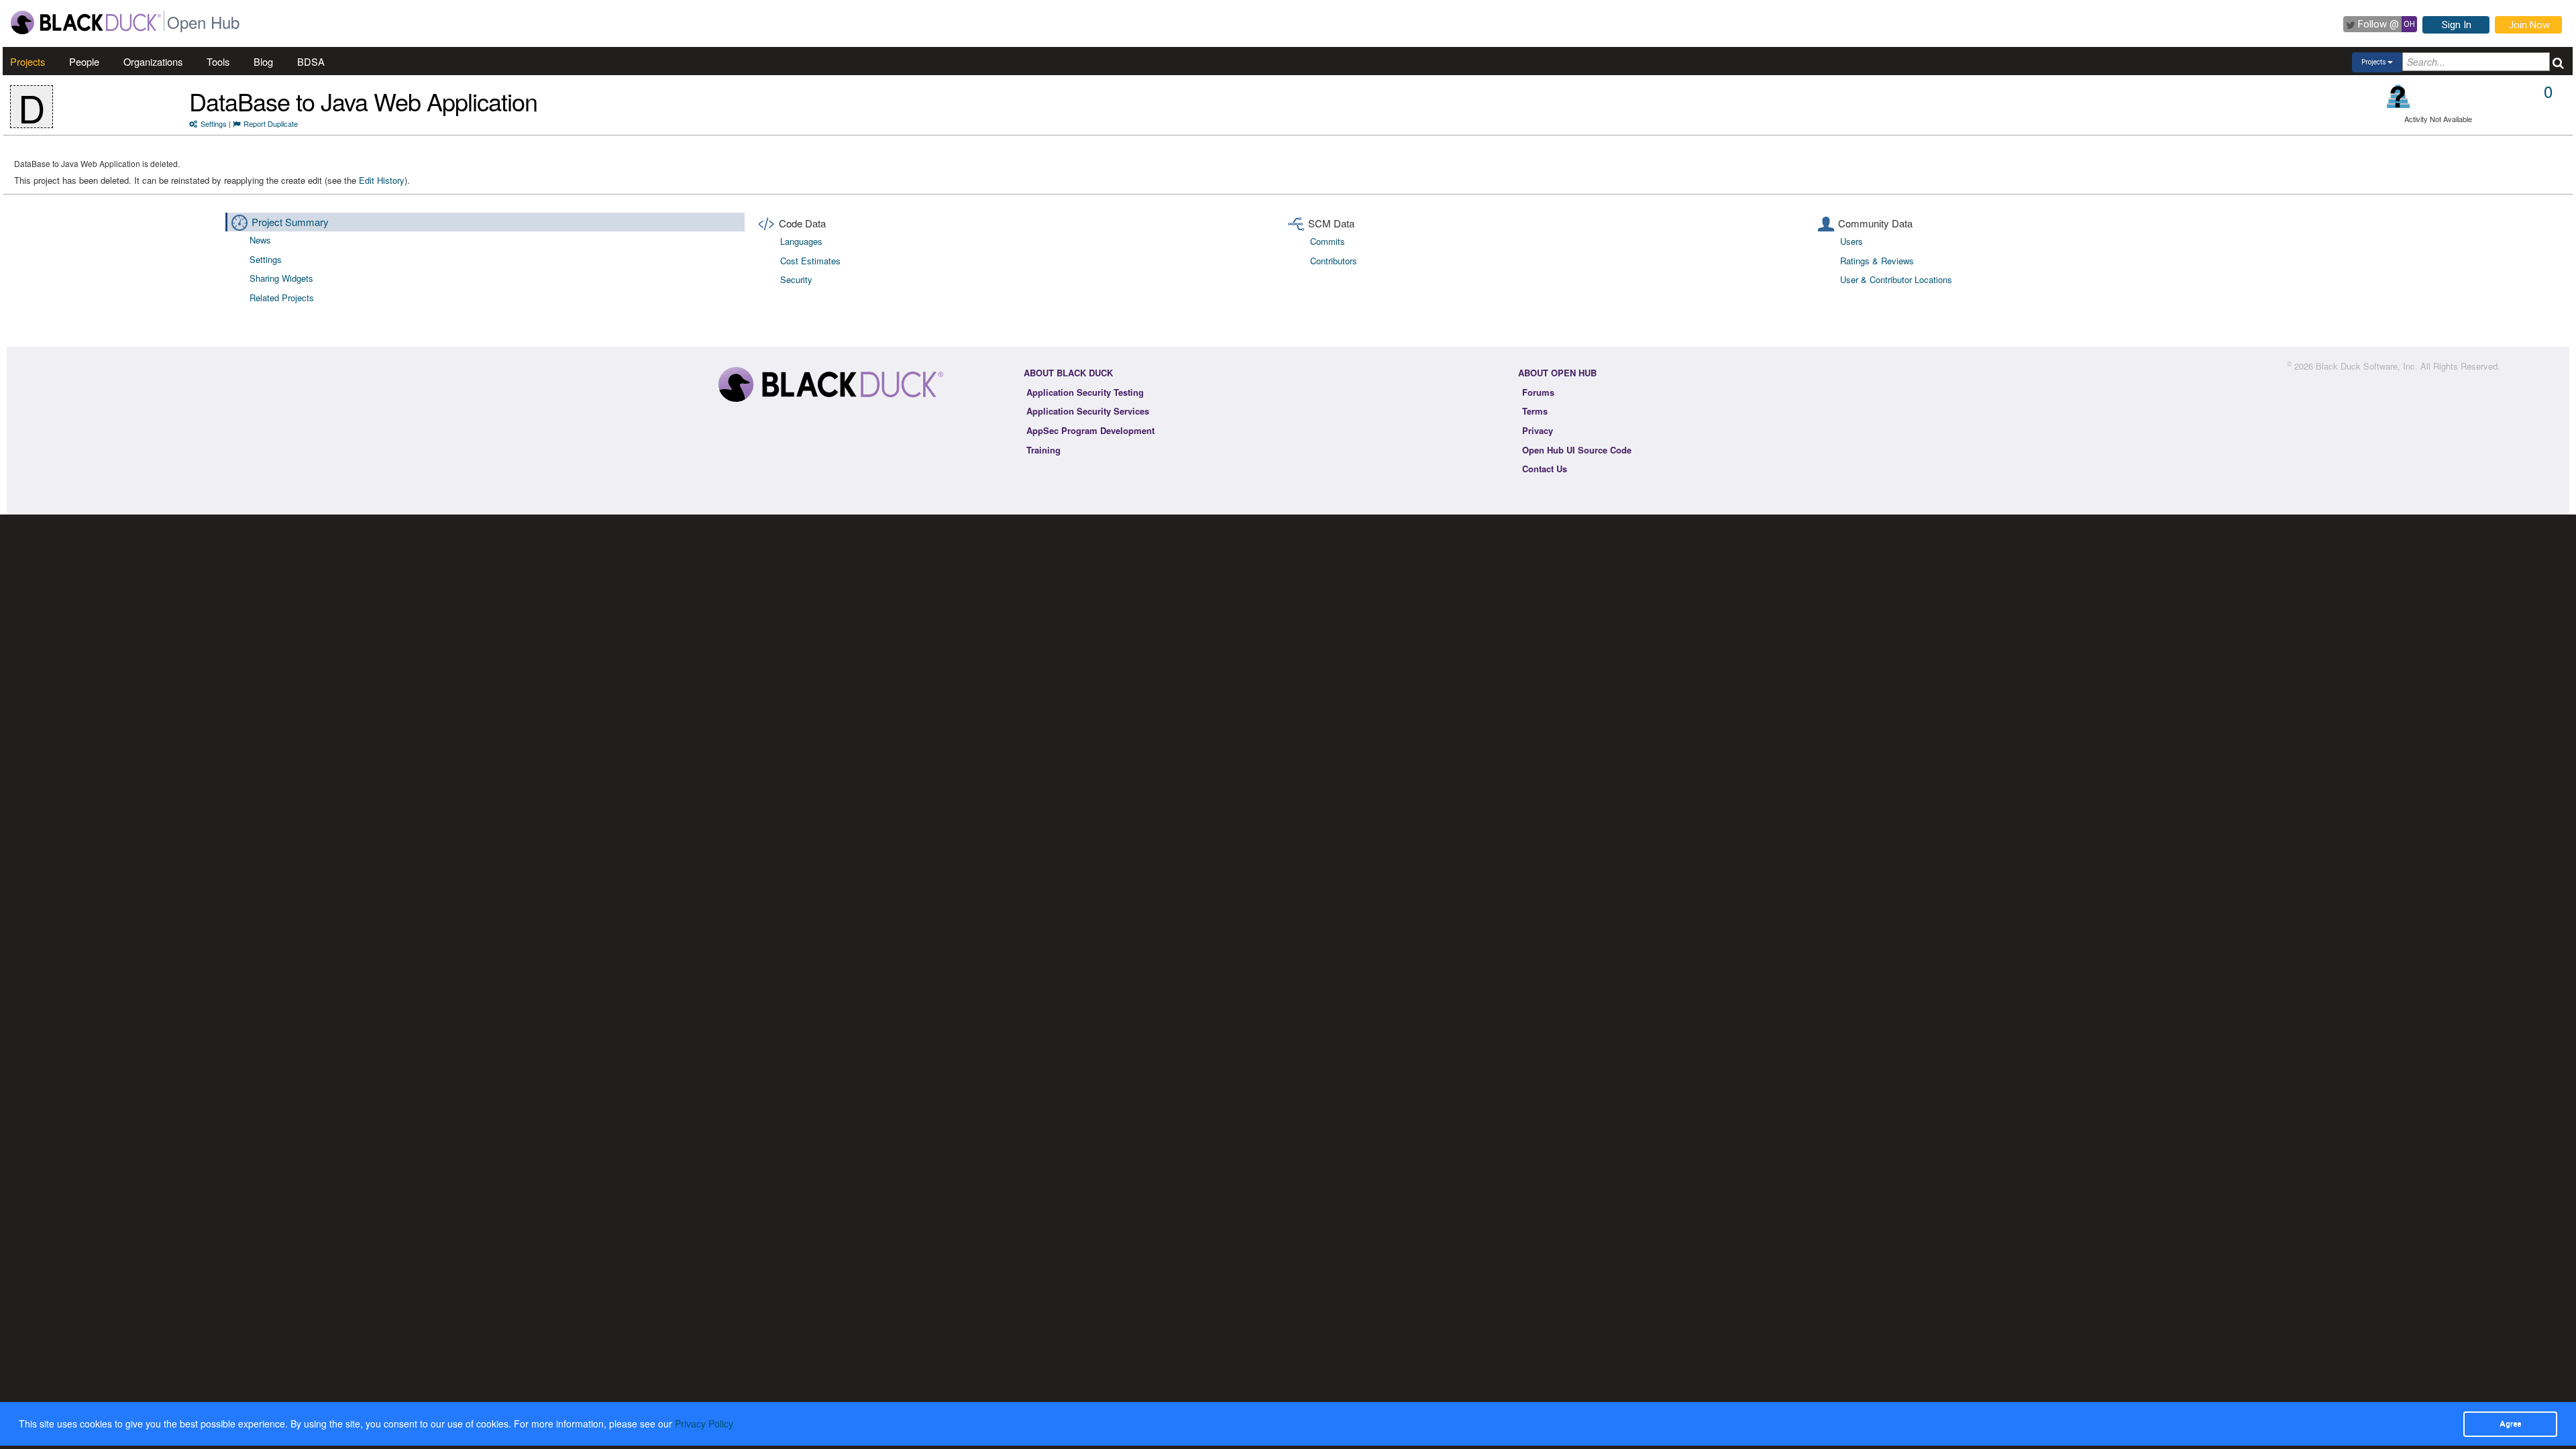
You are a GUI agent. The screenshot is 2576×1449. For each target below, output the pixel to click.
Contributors (1334, 261)
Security (796, 279)
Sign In (2457, 25)
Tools (218, 61)
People (84, 61)
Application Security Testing (1085, 392)
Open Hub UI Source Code (1577, 450)
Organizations (153, 61)
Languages (801, 241)
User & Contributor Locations (1896, 279)
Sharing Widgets (281, 278)
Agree (2510, 1424)
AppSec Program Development (1090, 430)
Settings (214, 123)
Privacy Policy (704, 1424)
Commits (1328, 241)
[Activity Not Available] (2399, 96)
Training (1043, 450)
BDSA (311, 61)
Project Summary (290, 222)
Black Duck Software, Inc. (2367, 366)
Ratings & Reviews (1877, 261)
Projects (28, 61)
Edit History (382, 180)
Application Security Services (1088, 411)
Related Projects (282, 298)
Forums (1538, 392)
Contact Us (1545, 469)
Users (1851, 241)
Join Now (2529, 25)
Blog (263, 61)
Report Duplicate (271, 123)
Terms (1535, 411)
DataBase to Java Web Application (363, 101)
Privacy (1538, 430)
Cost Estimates (810, 261)
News (260, 240)
